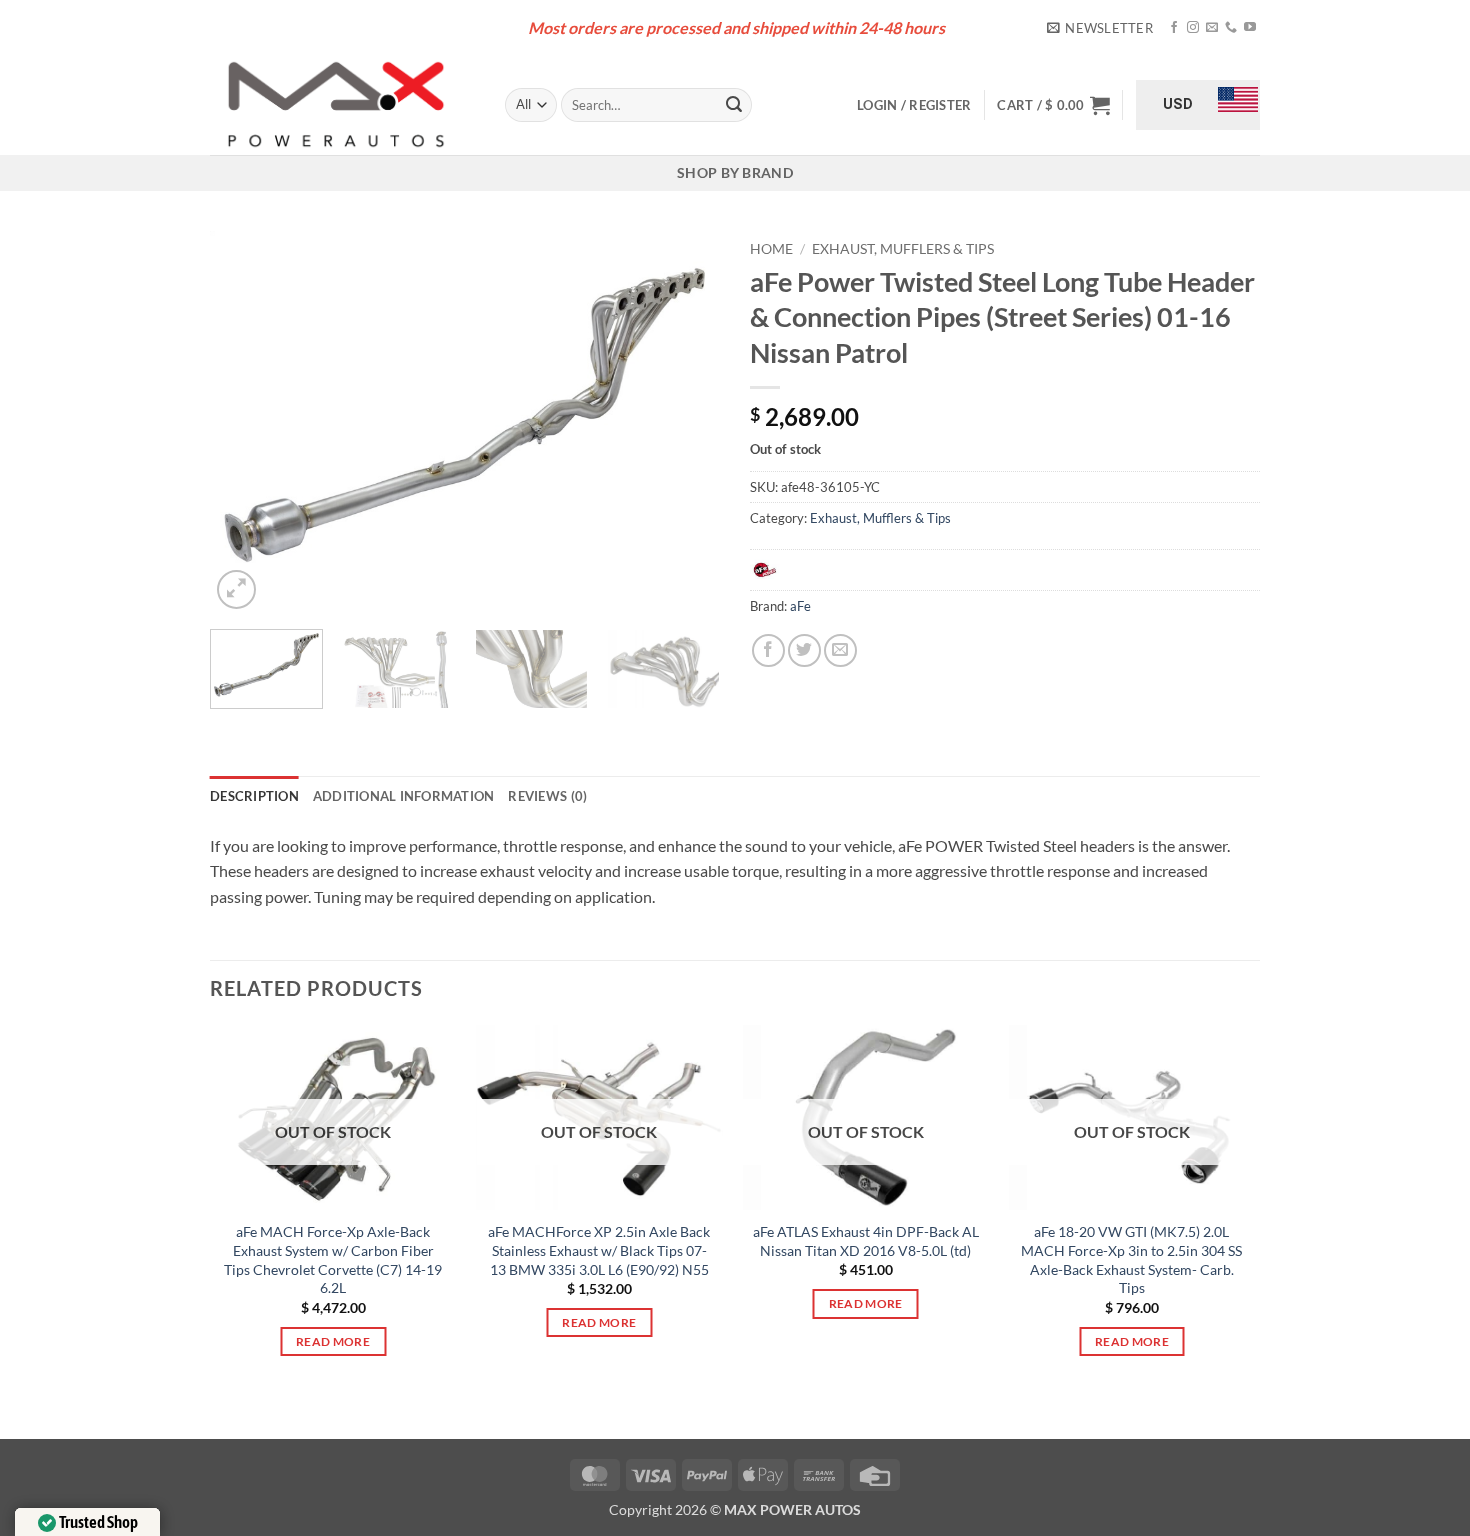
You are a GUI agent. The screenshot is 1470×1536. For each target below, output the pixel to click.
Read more (333, 1341)
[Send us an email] (1212, 28)
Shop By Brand (735, 172)
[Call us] (1231, 28)
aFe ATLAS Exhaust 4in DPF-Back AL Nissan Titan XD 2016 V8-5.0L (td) (866, 1241)
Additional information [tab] (404, 796)
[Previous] (245, 422)
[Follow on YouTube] (1250, 28)
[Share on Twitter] (804, 650)
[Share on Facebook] (768, 650)
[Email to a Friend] (840, 650)
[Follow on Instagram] (1193, 28)
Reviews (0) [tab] (547, 796)
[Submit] (734, 105)
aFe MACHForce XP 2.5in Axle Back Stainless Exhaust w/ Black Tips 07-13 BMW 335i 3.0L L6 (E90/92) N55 (599, 1250)
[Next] (685, 422)
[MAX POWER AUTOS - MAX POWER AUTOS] (342, 105)
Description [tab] (254, 796)
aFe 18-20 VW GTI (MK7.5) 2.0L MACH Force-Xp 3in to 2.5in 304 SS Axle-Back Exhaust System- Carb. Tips (1131, 1259)
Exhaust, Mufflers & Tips (903, 249)
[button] (1100, 28)
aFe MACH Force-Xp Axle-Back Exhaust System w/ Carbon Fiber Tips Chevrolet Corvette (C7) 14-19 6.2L (333, 1259)
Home (771, 249)
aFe (800, 606)
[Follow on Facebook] (1174, 28)
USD (1178, 104)
